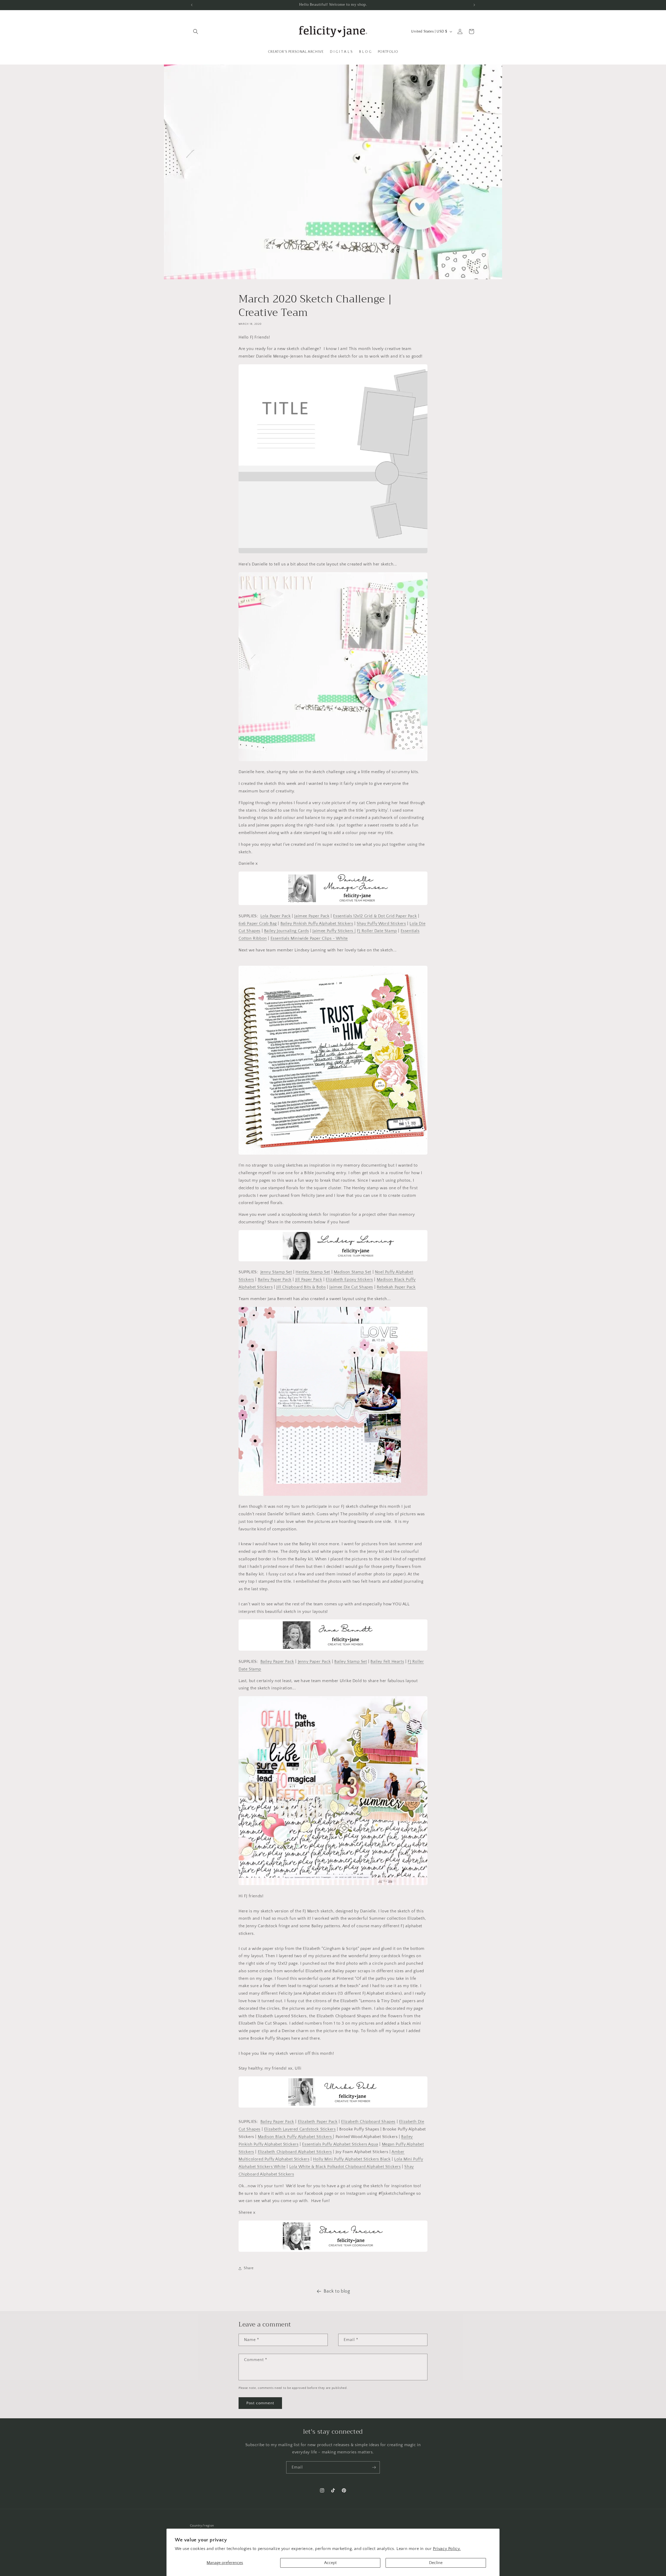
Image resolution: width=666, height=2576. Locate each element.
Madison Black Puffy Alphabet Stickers (296, 2137)
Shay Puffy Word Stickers (381, 924)
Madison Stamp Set (353, 1272)
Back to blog (337, 2291)
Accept (330, 2563)
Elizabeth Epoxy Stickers (349, 1280)
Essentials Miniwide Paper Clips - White (309, 938)
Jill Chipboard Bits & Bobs (301, 1287)
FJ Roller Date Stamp (377, 931)
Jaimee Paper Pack (312, 916)
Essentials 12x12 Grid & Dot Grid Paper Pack (375, 916)
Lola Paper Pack (276, 916)
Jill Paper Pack (309, 1280)
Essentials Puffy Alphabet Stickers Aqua (340, 2144)
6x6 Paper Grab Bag (258, 924)
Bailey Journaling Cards (287, 931)
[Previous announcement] (192, 5)
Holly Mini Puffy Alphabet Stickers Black (352, 2159)
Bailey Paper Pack (275, 1280)
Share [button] (249, 2268)
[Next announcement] (474, 5)
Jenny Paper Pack (314, 1662)
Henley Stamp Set (313, 1272)
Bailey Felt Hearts (387, 1662)
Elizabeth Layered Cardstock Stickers (300, 2129)
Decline (436, 2563)
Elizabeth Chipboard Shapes (368, 2122)
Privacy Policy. (447, 2549)
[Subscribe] (374, 2467)
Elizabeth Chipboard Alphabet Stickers (295, 2152)
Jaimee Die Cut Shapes (351, 1287)
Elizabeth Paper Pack (318, 2122)
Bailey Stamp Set (351, 1662)
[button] (196, 31)
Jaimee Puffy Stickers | (334, 931)
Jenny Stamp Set (276, 1272)
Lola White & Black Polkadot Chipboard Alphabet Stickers (345, 2167)
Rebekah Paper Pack (396, 1287)
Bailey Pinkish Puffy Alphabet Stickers (317, 924)
